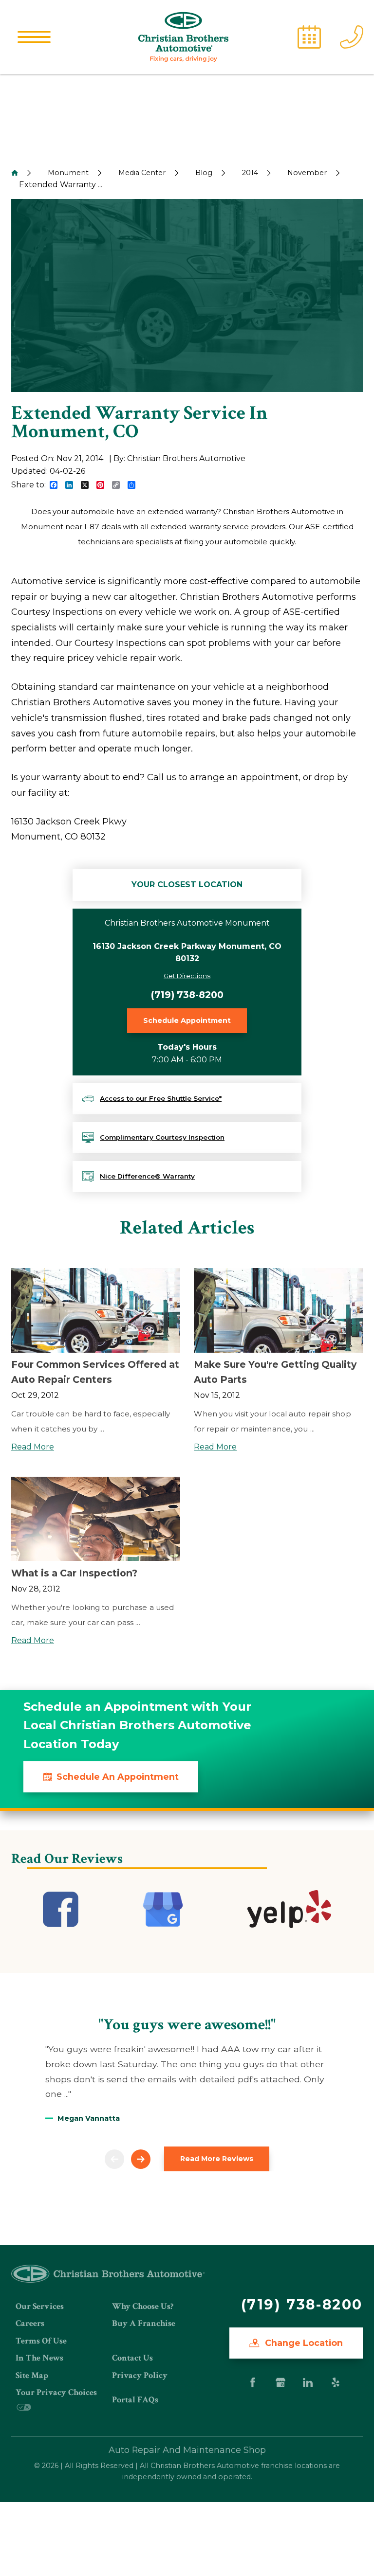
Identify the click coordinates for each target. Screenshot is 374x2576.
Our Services (40, 2306)
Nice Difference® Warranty (147, 1176)
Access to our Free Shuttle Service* (161, 1098)
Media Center (142, 173)
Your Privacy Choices (56, 2392)
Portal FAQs (135, 2400)
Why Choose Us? (143, 2306)
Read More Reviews (217, 2159)
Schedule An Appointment (118, 1777)
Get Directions (187, 976)
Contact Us (132, 2358)
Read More (33, 1447)
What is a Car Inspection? (74, 1573)
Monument (68, 173)
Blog (204, 173)
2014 (250, 173)
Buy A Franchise (144, 2323)
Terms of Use (41, 2341)
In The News (39, 2358)
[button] (34, 37)
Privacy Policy (140, 2375)
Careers (30, 2323)
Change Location (303, 2343)
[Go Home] (15, 173)
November (307, 173)
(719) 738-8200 (187, 995)
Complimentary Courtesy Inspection (162, 1137)
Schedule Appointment (187, 1020)
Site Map (32, 2375)
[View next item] (141, 2159)
